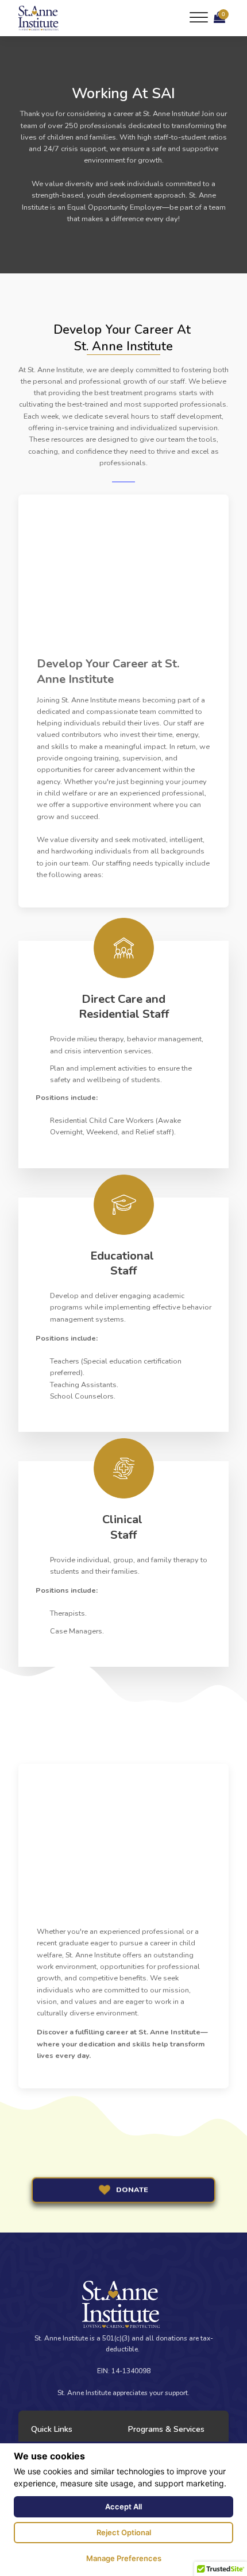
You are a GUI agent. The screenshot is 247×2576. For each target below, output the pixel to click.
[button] (219, 18)
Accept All (123, 2507)
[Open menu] (199, 18)
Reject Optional (124, 2532)
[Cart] (219, 18)
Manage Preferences (124, 2558)
